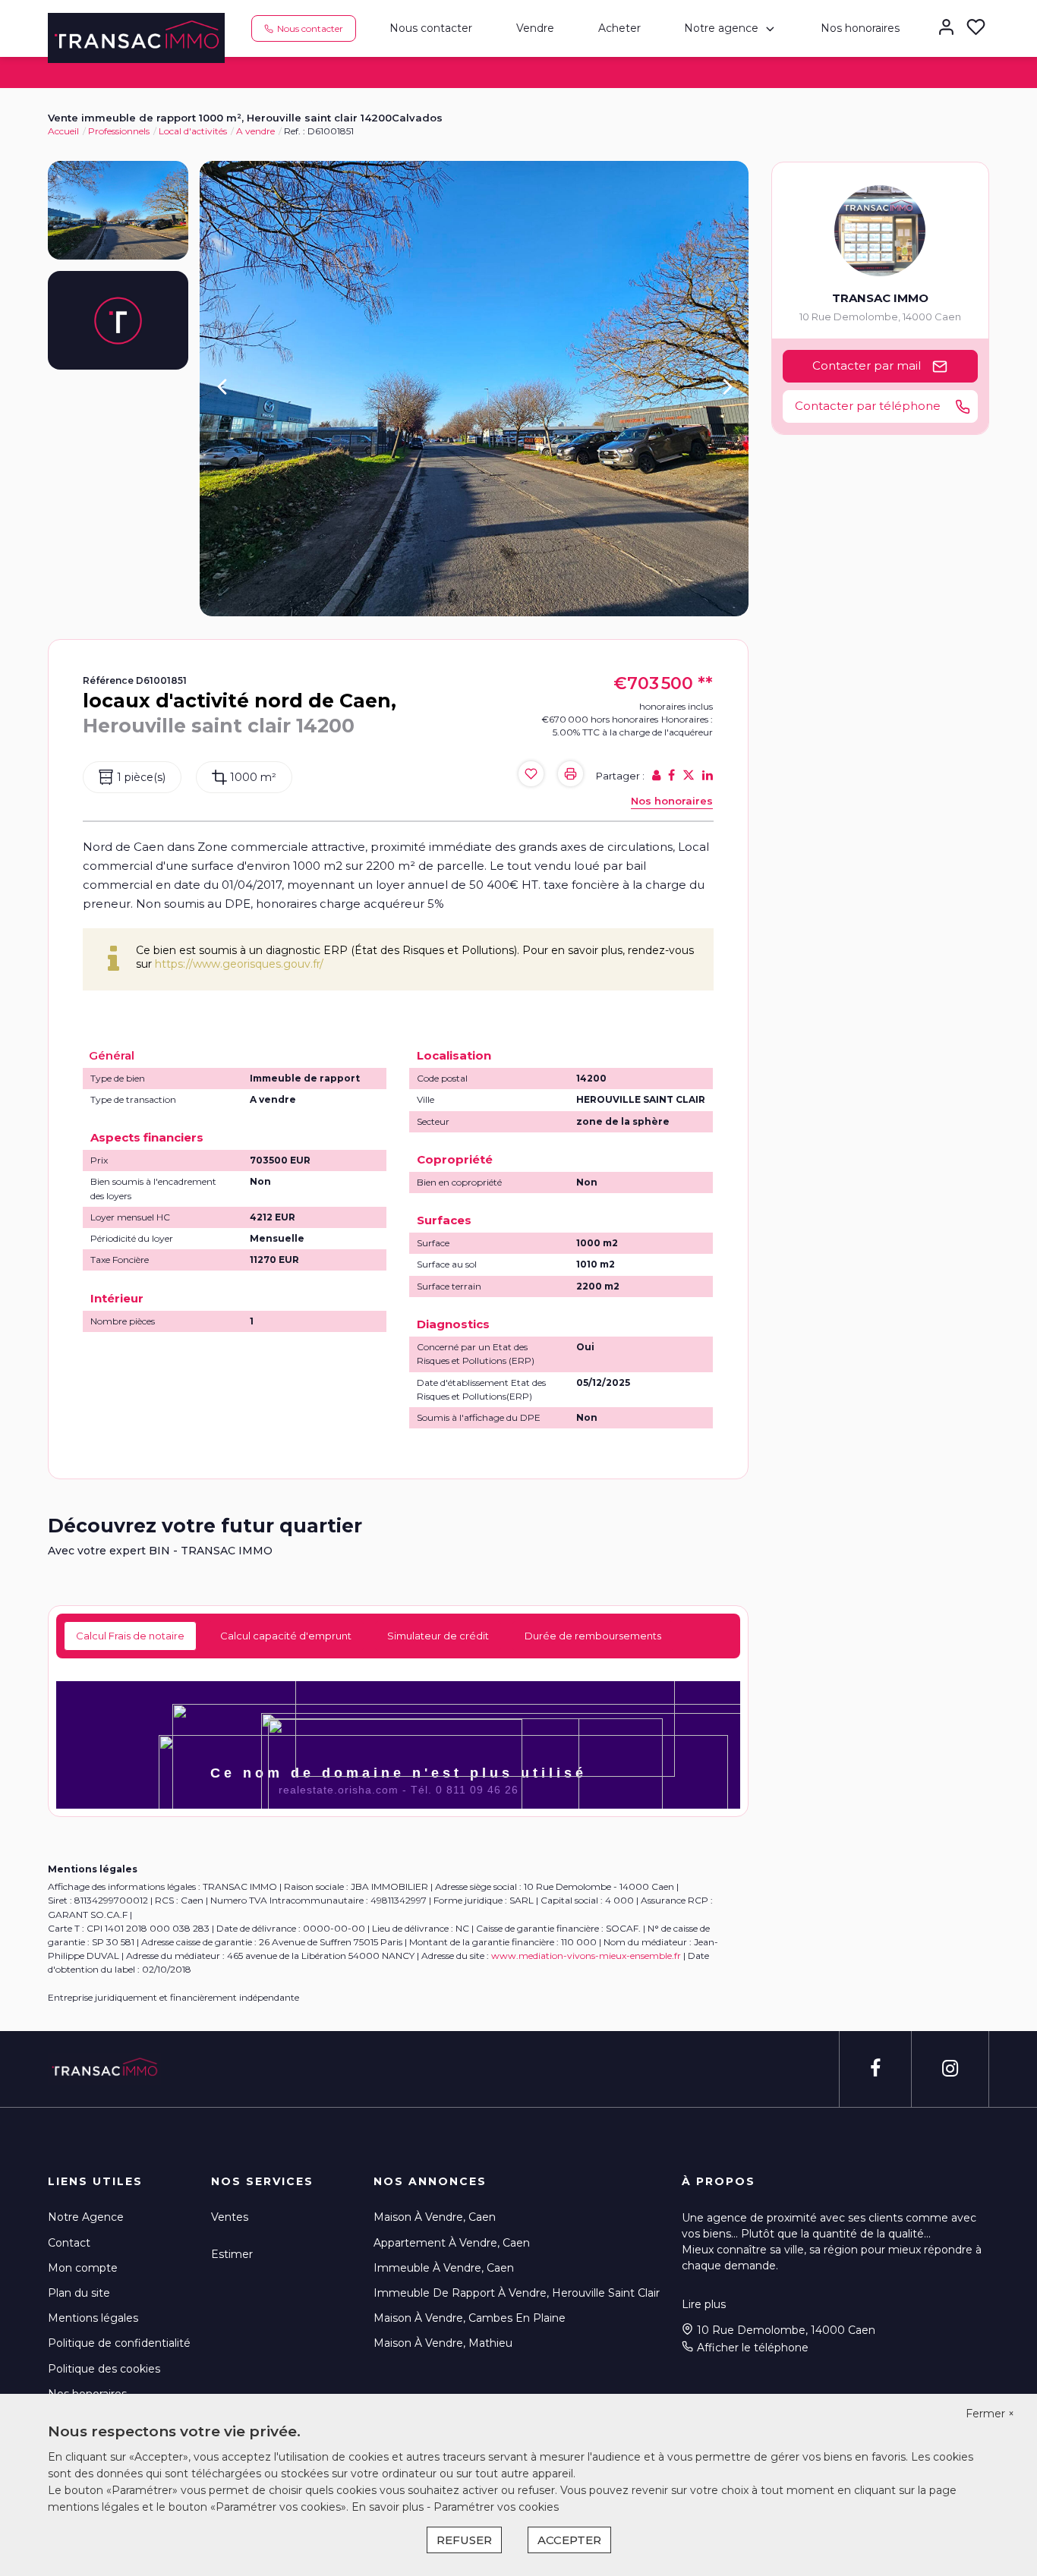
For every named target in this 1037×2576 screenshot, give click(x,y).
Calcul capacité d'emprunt (286, 1636)
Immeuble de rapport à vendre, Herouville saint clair (517, 2293)
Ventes (230, 2217)
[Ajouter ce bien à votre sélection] (531, 775)
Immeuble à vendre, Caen (444, 2268)
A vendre (255, 131)
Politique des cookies (104, 2369)
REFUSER (464, 2540)
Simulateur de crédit (438, 1636)
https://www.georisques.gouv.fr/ (239, 964)
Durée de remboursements (593, 1636)
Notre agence (721, 28)
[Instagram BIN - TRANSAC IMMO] (950, 2069)
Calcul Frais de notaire (130, 1636)
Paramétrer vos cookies (496, 2507)
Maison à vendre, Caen (435, 2217)
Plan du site (79, 2293)
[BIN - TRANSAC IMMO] (136, 37)
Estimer (232, 2254)
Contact (69, 2243)
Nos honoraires (860, 28)
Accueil (63, 131)
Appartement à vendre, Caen (452, 2243)
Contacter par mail (867, 365)
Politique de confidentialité (119, 2343)
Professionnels (119, 131)
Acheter (619, 28)
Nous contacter (431, 28)
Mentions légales (93, 2318)
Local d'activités (193, 131)
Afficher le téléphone (753, 2348)
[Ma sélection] (976, 28)
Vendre (535, 28)
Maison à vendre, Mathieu (443, 2343)
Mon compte (83, 2268)
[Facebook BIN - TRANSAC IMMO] (875, 2069)
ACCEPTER (569, 2540)
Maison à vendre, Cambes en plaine (470, 2318)
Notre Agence (86, 2217)
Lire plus (704, 2304)
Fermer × (990, 2414)
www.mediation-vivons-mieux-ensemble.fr (586, 1956)
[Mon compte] (946, 28)
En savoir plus (389, 2507)
